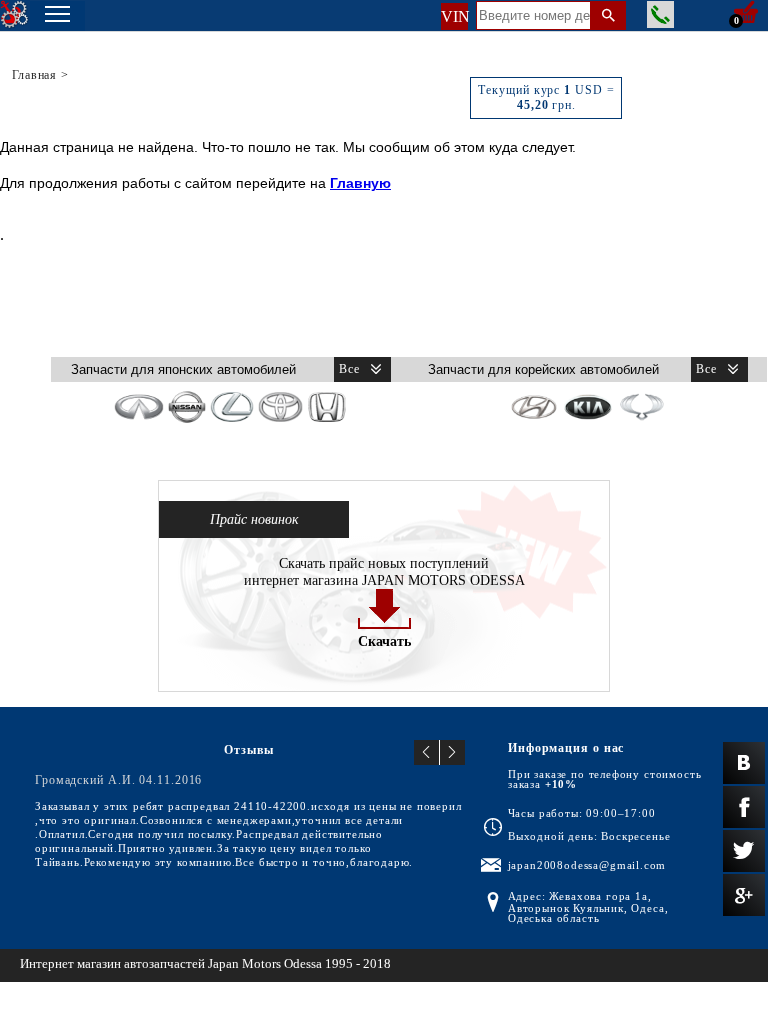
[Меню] (57, 16)
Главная (34, 75)
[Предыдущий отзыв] (427, 752)
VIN (454, 16)
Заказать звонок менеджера (660, 14)
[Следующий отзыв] (452, 752)
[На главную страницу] (15, 15)
